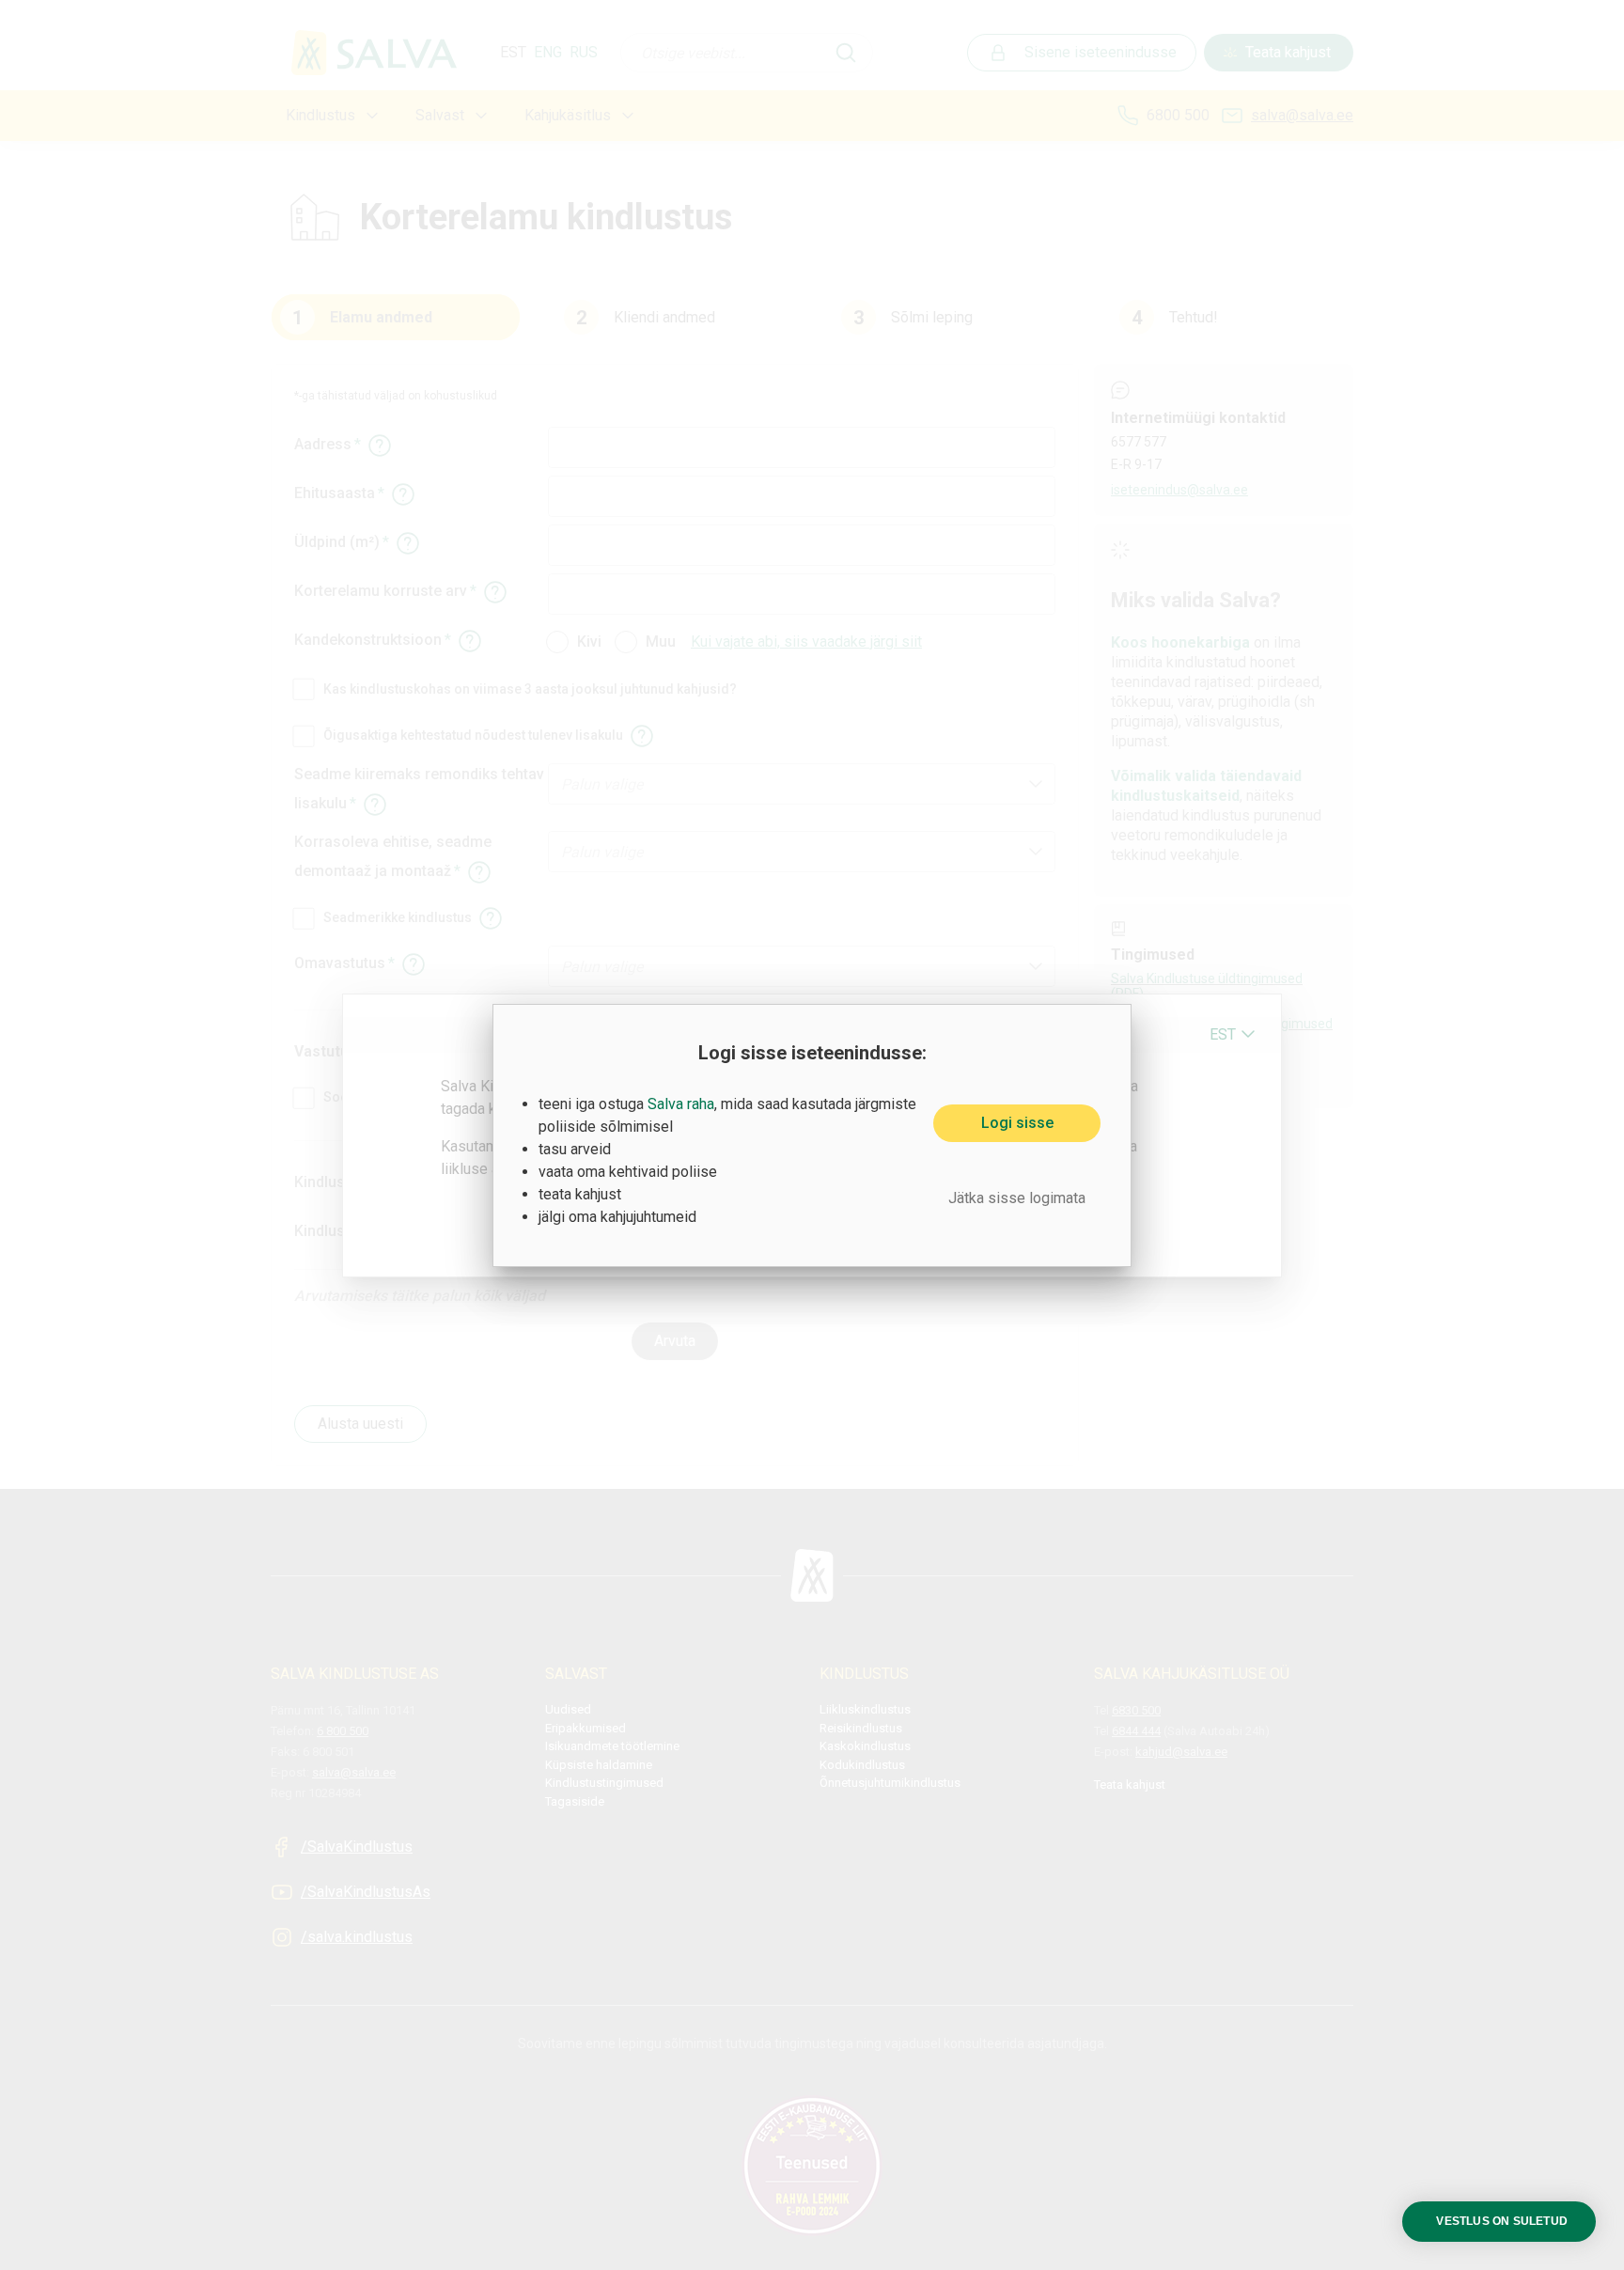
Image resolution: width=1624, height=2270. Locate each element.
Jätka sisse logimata (1017, 1198)
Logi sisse (1017, 1123)
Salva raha (681, 1104)
